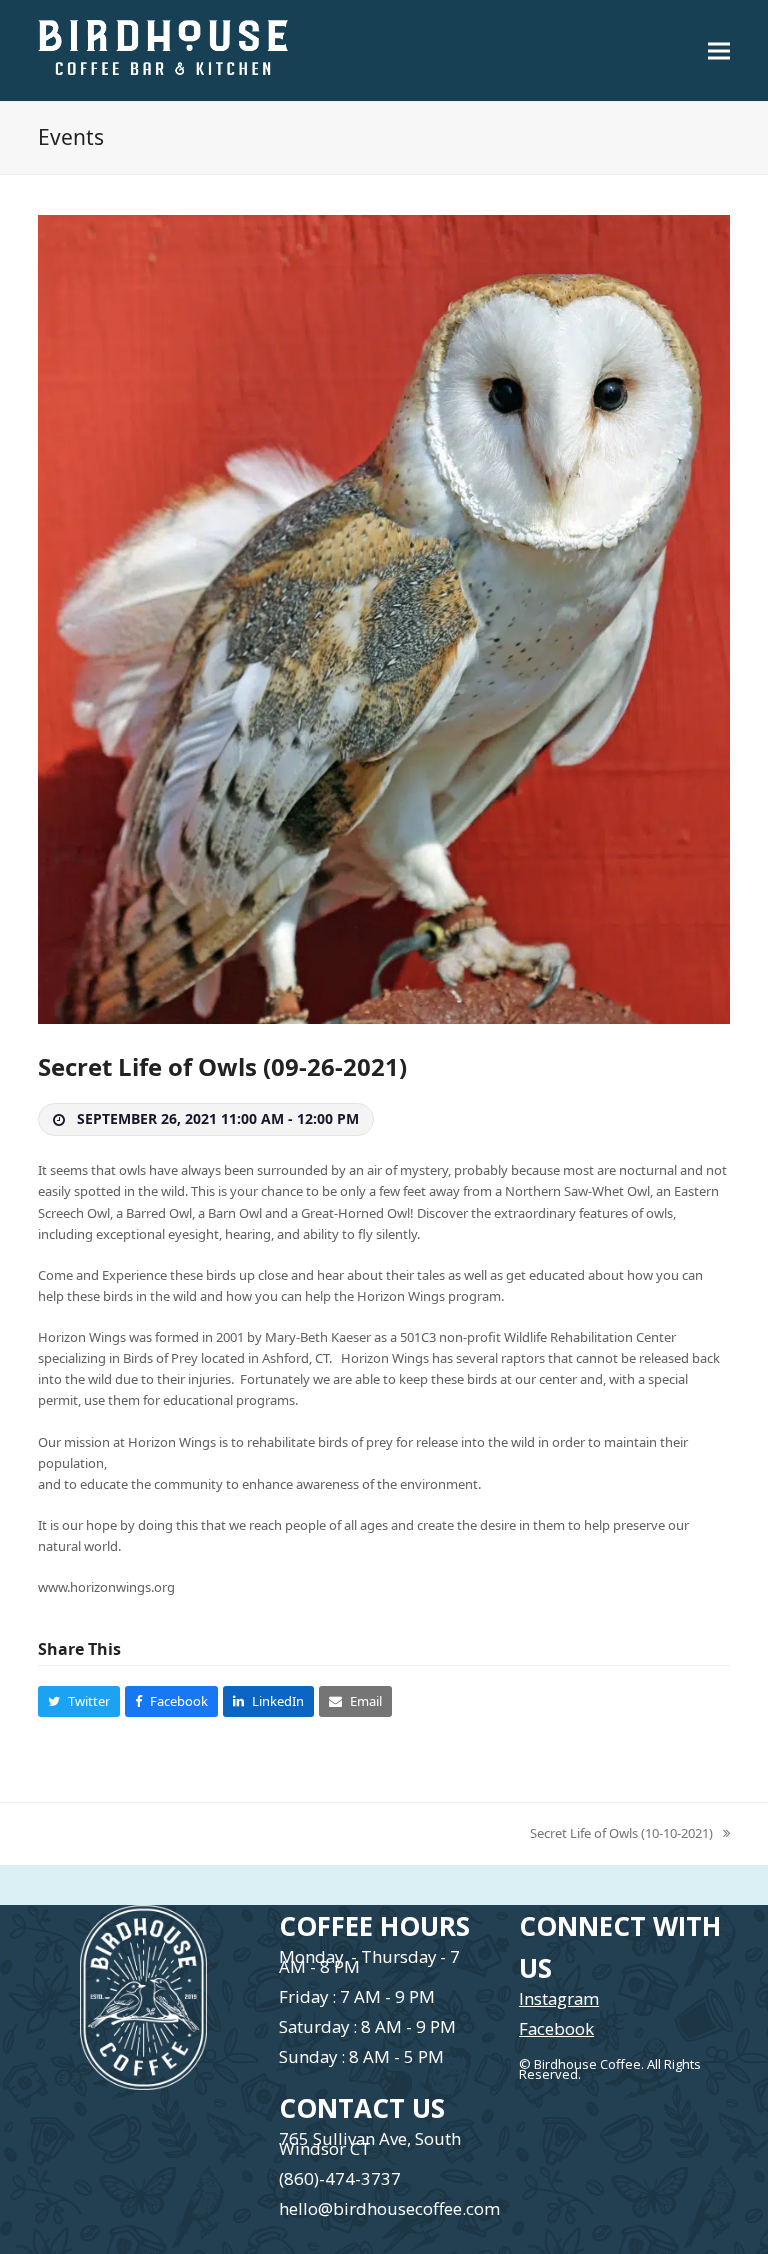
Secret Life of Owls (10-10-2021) (621, 1834)
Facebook (556, 2028)
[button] (719, 50)
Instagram (559, 1998)
